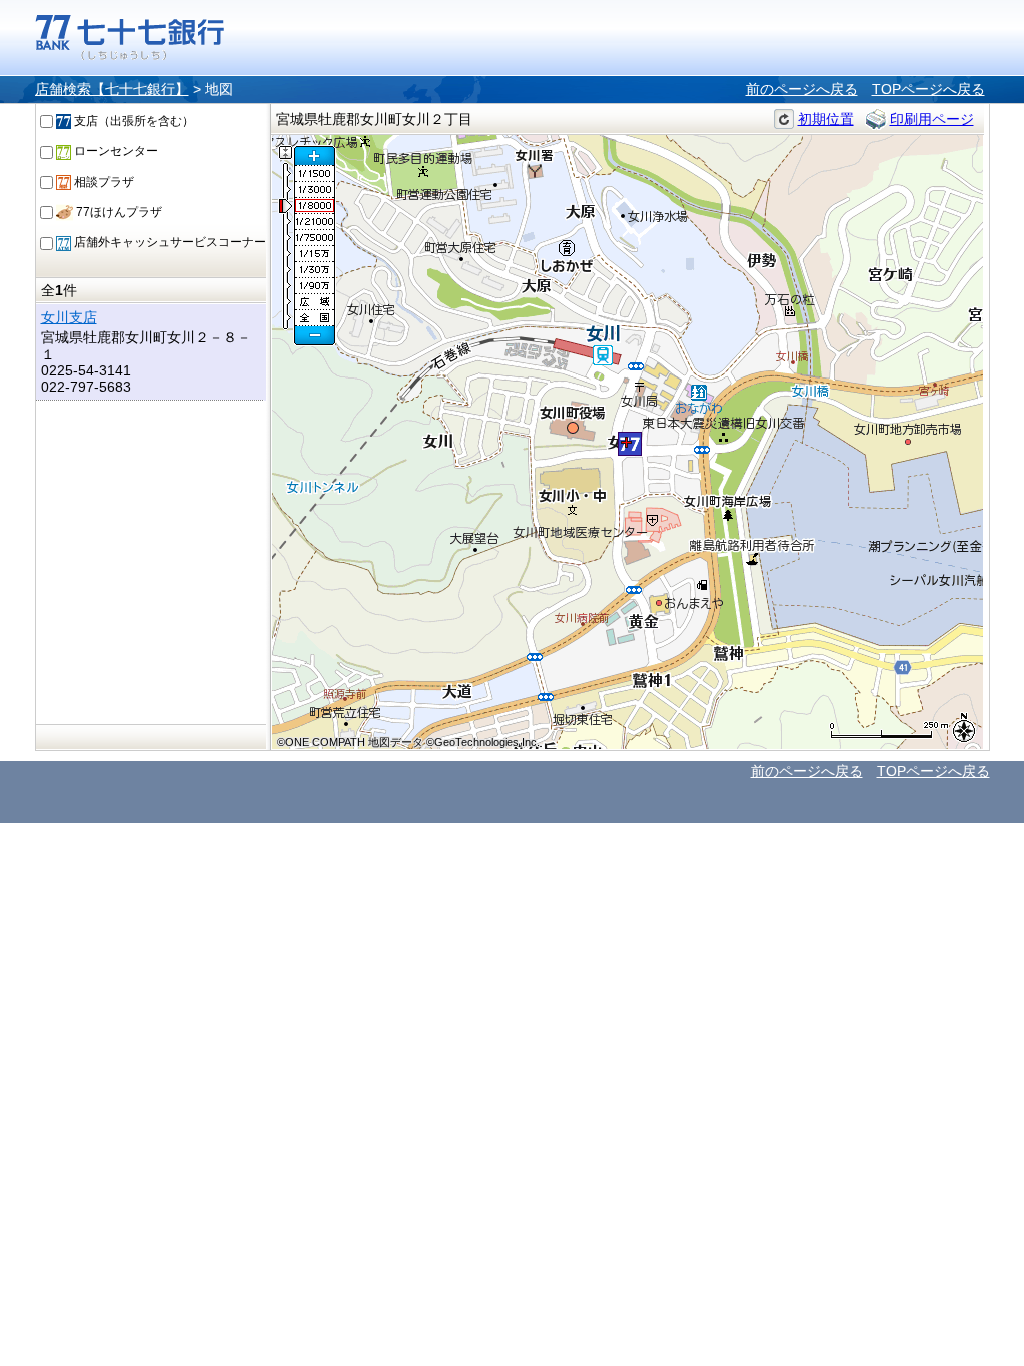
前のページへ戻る (802, 89)
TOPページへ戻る (928, 89)
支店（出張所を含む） (132, 121)
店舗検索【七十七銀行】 (112, 89)
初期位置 (826, 119)
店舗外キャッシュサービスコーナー (168, 242)
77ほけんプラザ (117, 212)
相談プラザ (102, 182)
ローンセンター (114, 151)
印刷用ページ (932, 119)
